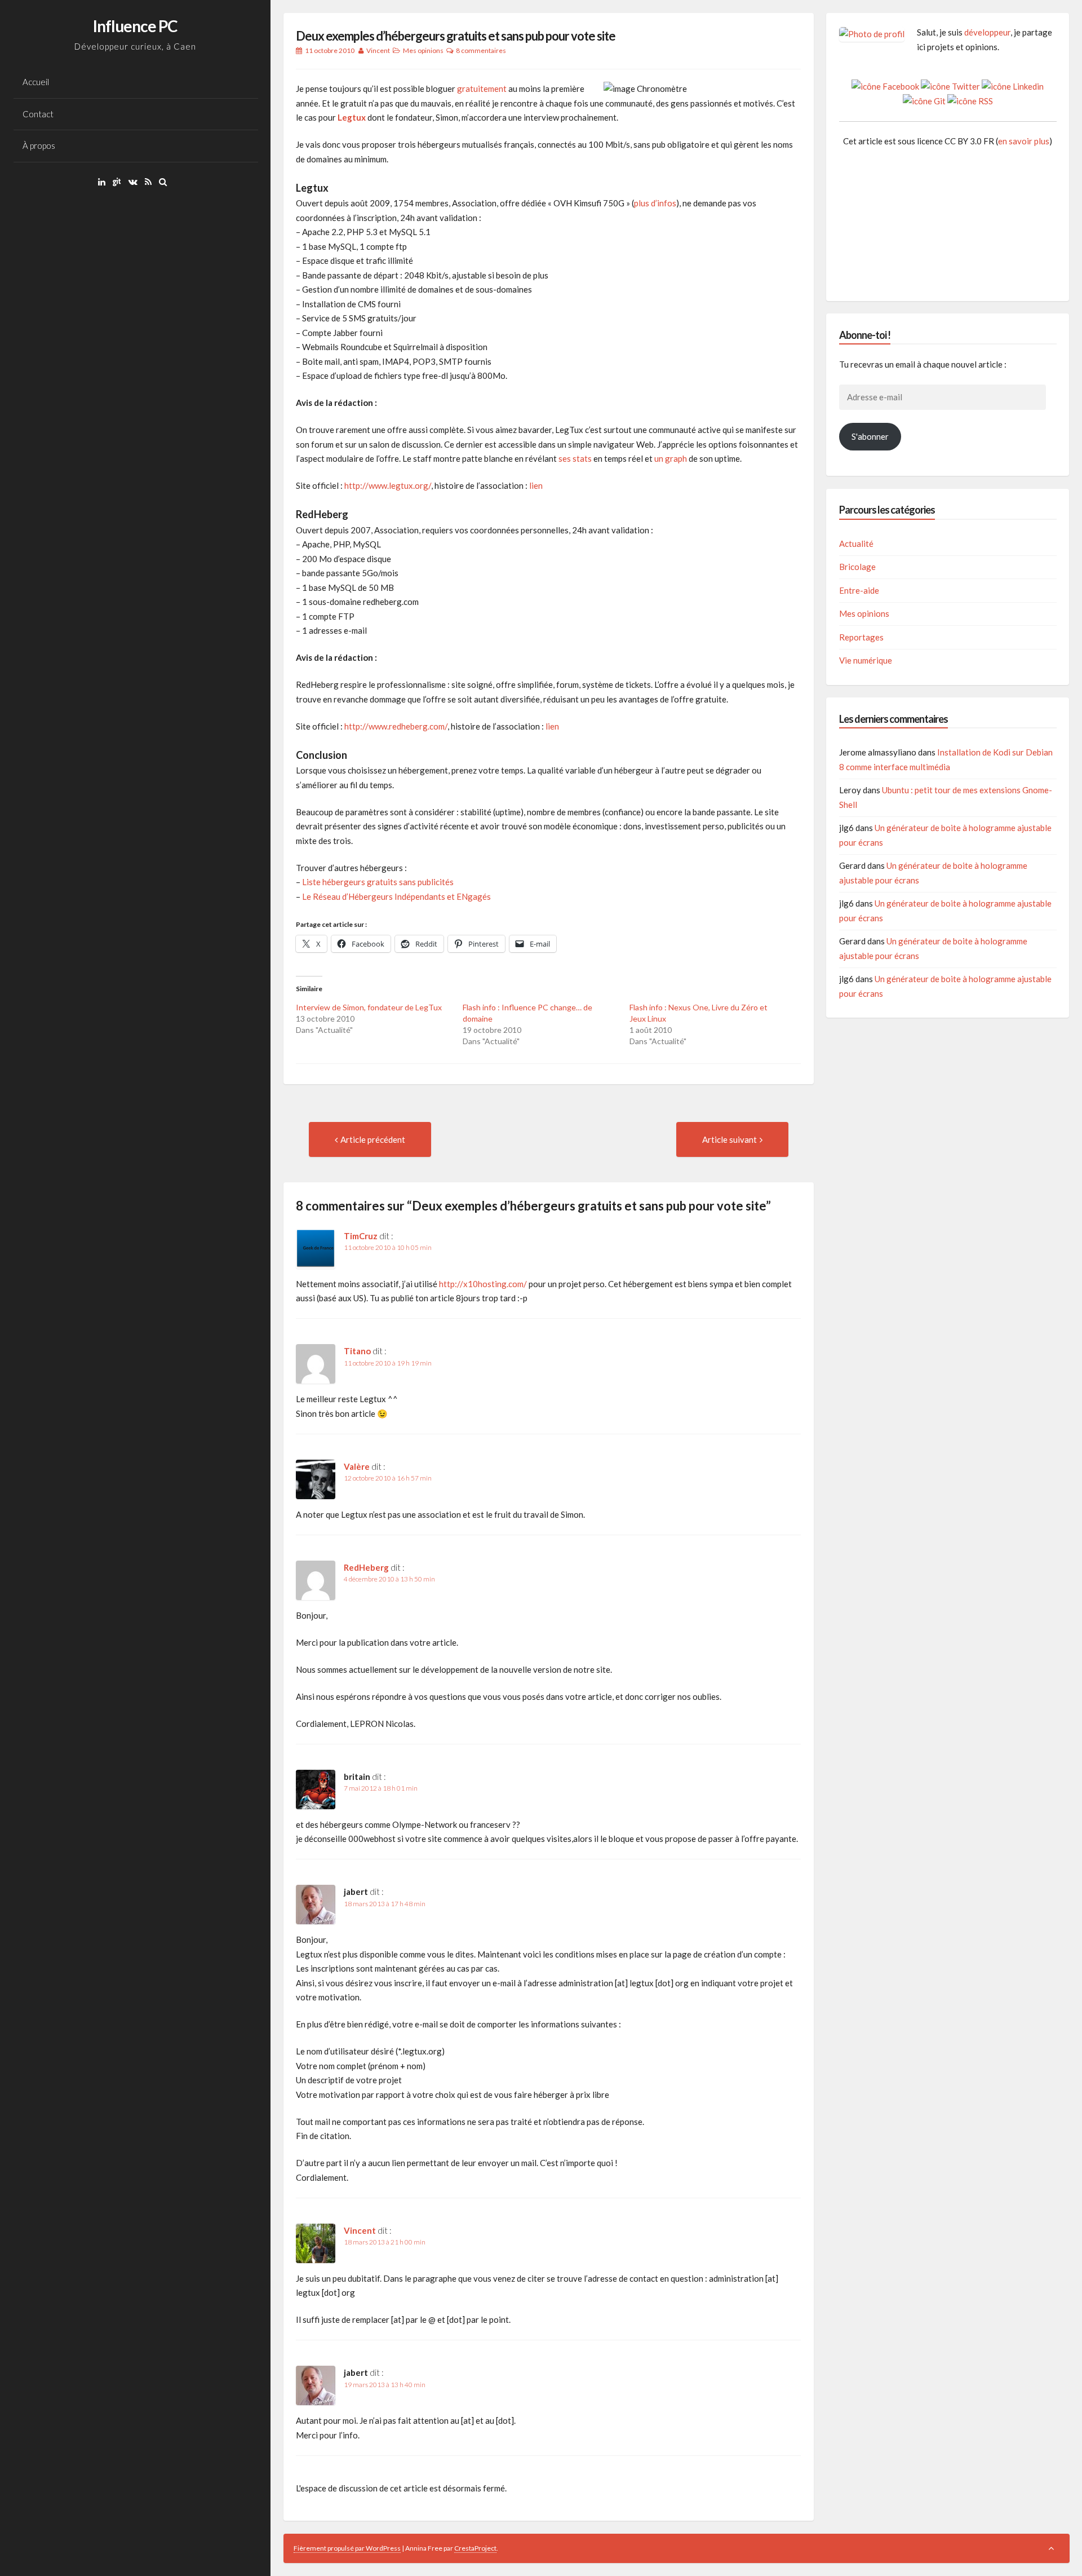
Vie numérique (866, 660)
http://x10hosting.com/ (483, 1284)
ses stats (575, 458)
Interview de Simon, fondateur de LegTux (369, 1007)
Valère (357, 1466)
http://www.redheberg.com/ (396, 726)
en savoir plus (1024, 141)
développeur (987, 32)
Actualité (856, 544)
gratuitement (482, 89)
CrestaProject (475, 2548)
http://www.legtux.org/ (388, 485)
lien (536, 485)
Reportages (861, 637)
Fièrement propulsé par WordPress (347, 2548)
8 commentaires (481, 50)
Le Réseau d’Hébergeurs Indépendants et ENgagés (396, 896)
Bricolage (857, 567)
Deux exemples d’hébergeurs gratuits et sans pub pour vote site (456, 36)
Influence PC (135, 26)
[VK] (136, 182)
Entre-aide (859, 590)
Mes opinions (423, 50)
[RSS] (151, 182)
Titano (357, 1351)
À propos (39, 145)
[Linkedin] (105, 182)
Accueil (36, 82)
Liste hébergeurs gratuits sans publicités (378, 882)
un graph (671, 458)
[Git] (120, 182)
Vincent (378, 50)
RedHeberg (366, 1567)
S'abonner (870, 436)
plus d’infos (655, 203)
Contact (38, 114)
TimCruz (361, 1236)
